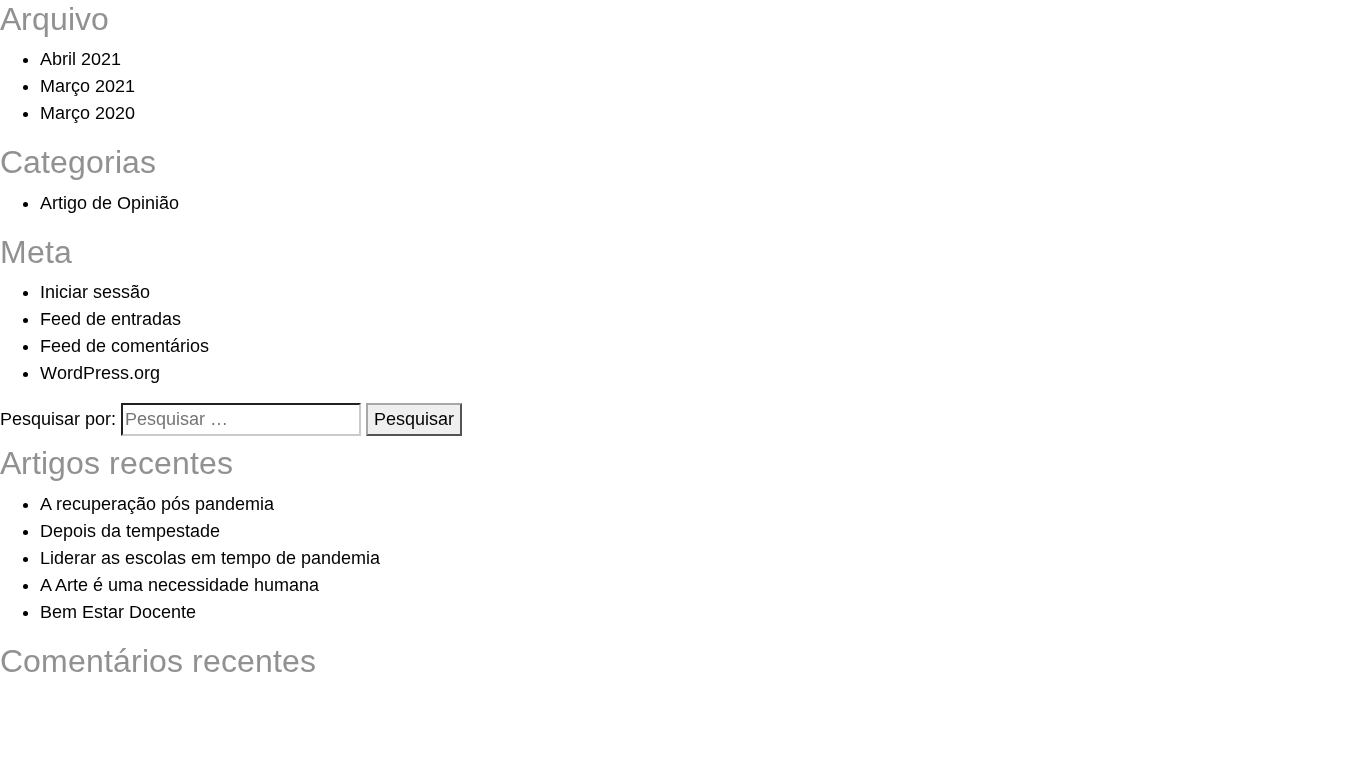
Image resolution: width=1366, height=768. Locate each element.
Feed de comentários (124, 346)
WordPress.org (100, 373)
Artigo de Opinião (109, 203)
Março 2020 (87, 113)
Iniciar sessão (95, 292)
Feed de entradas (110, 319)
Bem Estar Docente (118, 612)
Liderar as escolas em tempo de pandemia (210, 558)
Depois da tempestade (130, 531)
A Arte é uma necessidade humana (179, 585)
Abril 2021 (80, 59)
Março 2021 (87, 86)
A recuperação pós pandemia (157, 504)
